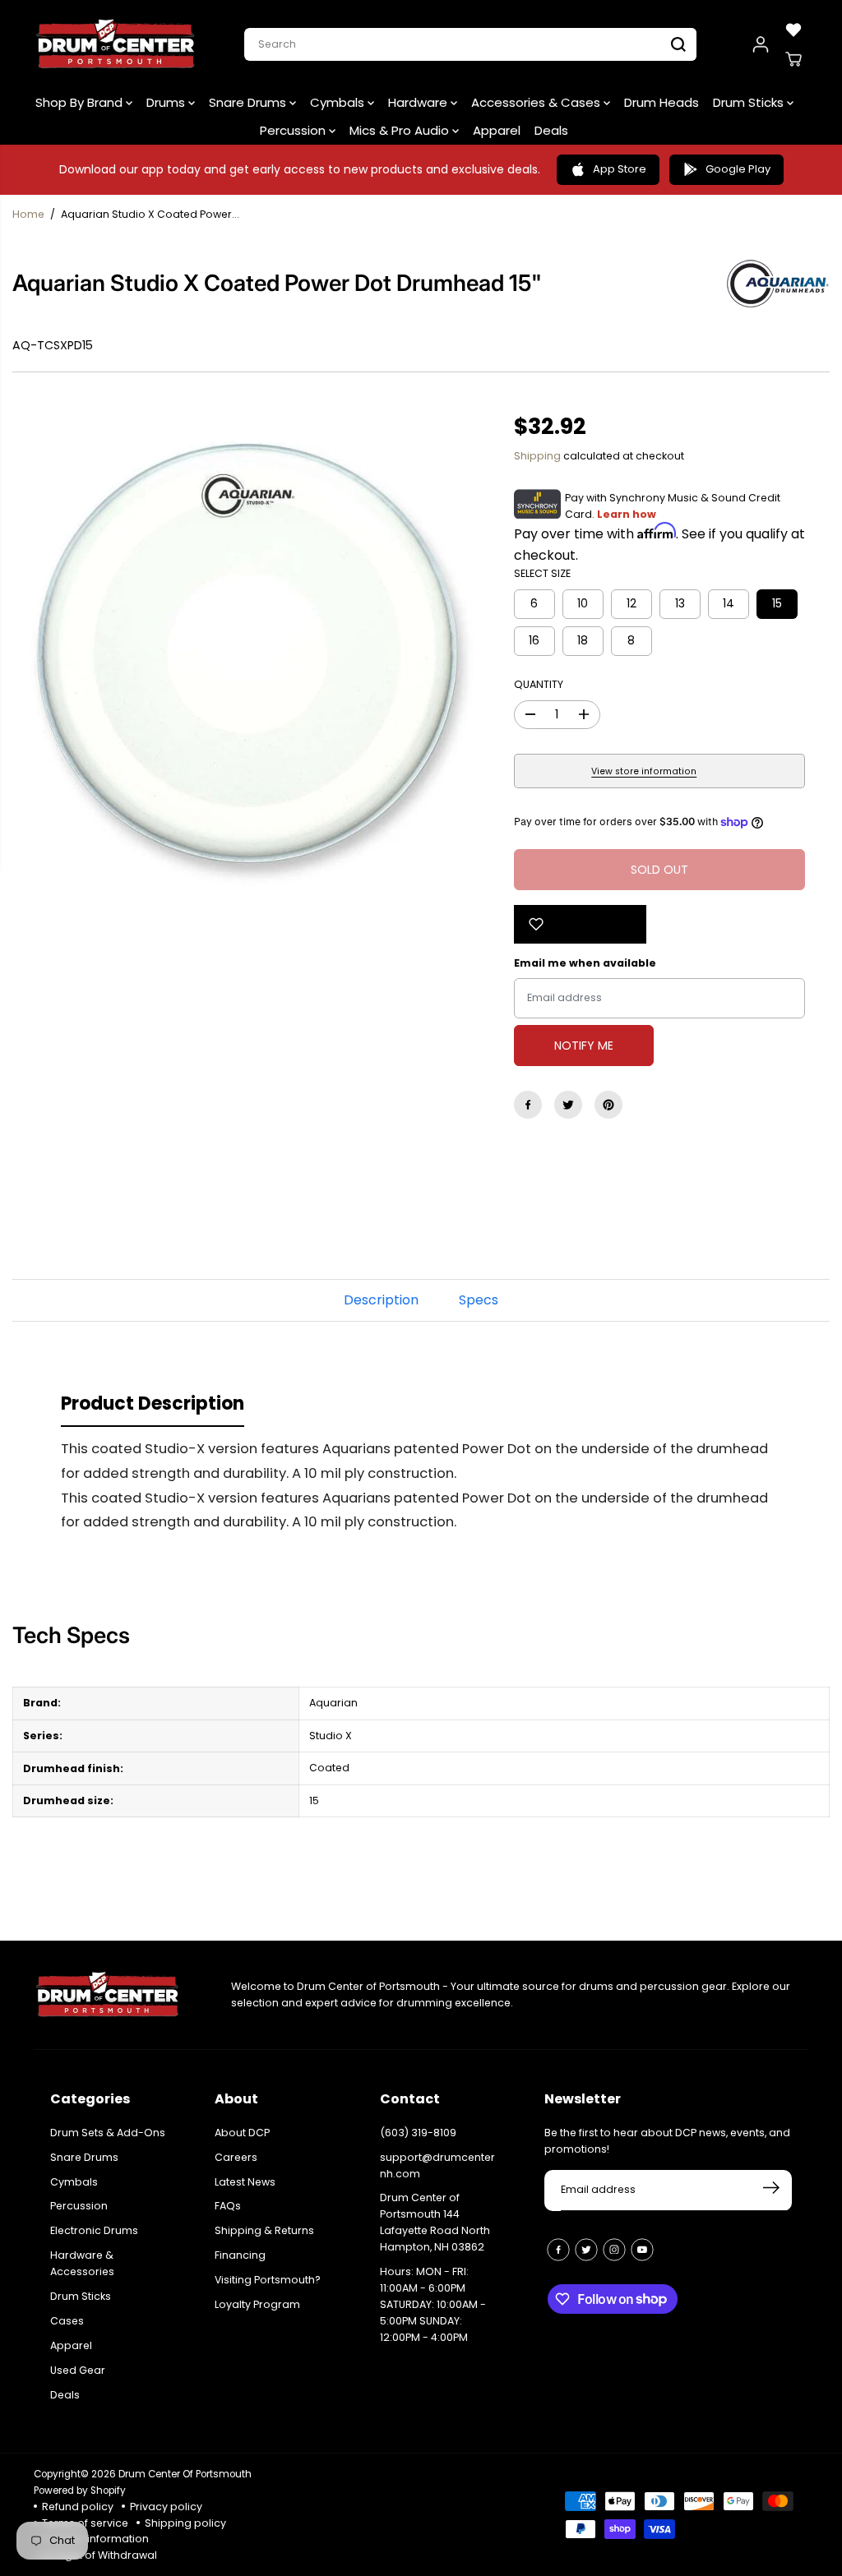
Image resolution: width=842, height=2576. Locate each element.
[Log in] (761, 44)
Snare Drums (249, 102)
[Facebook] (528, 1105)
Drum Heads (662, 102)
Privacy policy (166, 2507)
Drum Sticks (750, 102)
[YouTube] (642, 2250)
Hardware (419, 102)
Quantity (539, 684)
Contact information (95, 2539)
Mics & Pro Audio (401, 130)
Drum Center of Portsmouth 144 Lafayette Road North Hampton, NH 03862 (435, 2222)
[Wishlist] (793, 30)
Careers (236, 2157)
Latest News (245, 2182)
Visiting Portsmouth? (268, 2280)
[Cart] (793, 59)
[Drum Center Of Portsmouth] (116, 44)
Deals (551, 130)
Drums (167, 102)
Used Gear (78, 2370)
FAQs (228, 2206)
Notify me (584, 1046)
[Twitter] (568, 1105)
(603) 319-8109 (418, 2133)
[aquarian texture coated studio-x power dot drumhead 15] (251, 656)
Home (28, 214)
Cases (67, 2321)
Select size (542, 573)
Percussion (294, 130)
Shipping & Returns (264, 2230)
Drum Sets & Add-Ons (108, 2133)
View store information (644, 771)
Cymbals (339, 102)
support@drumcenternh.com (437, 2165)
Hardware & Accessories (82, 2263)
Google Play (738, 169)
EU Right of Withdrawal (99, 2555)
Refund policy (78, 2507)
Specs (479, 1300)
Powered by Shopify (80, 2491)
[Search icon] (678, 44)
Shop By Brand (81, 102)
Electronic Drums (94, 2230)
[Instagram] (614, 2250)
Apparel (497, 130)
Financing (240, 2255)
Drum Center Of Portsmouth (185, 2474)
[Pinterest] (608, 1105)
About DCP (242, 2133)
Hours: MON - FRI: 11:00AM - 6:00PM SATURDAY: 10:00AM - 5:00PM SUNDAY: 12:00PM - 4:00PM (433, 2304)
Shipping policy (185, 2523)
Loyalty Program (257, 2304)
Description (381, 1300)
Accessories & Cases (537, 102)
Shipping (537, 456)
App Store (620, 169)
